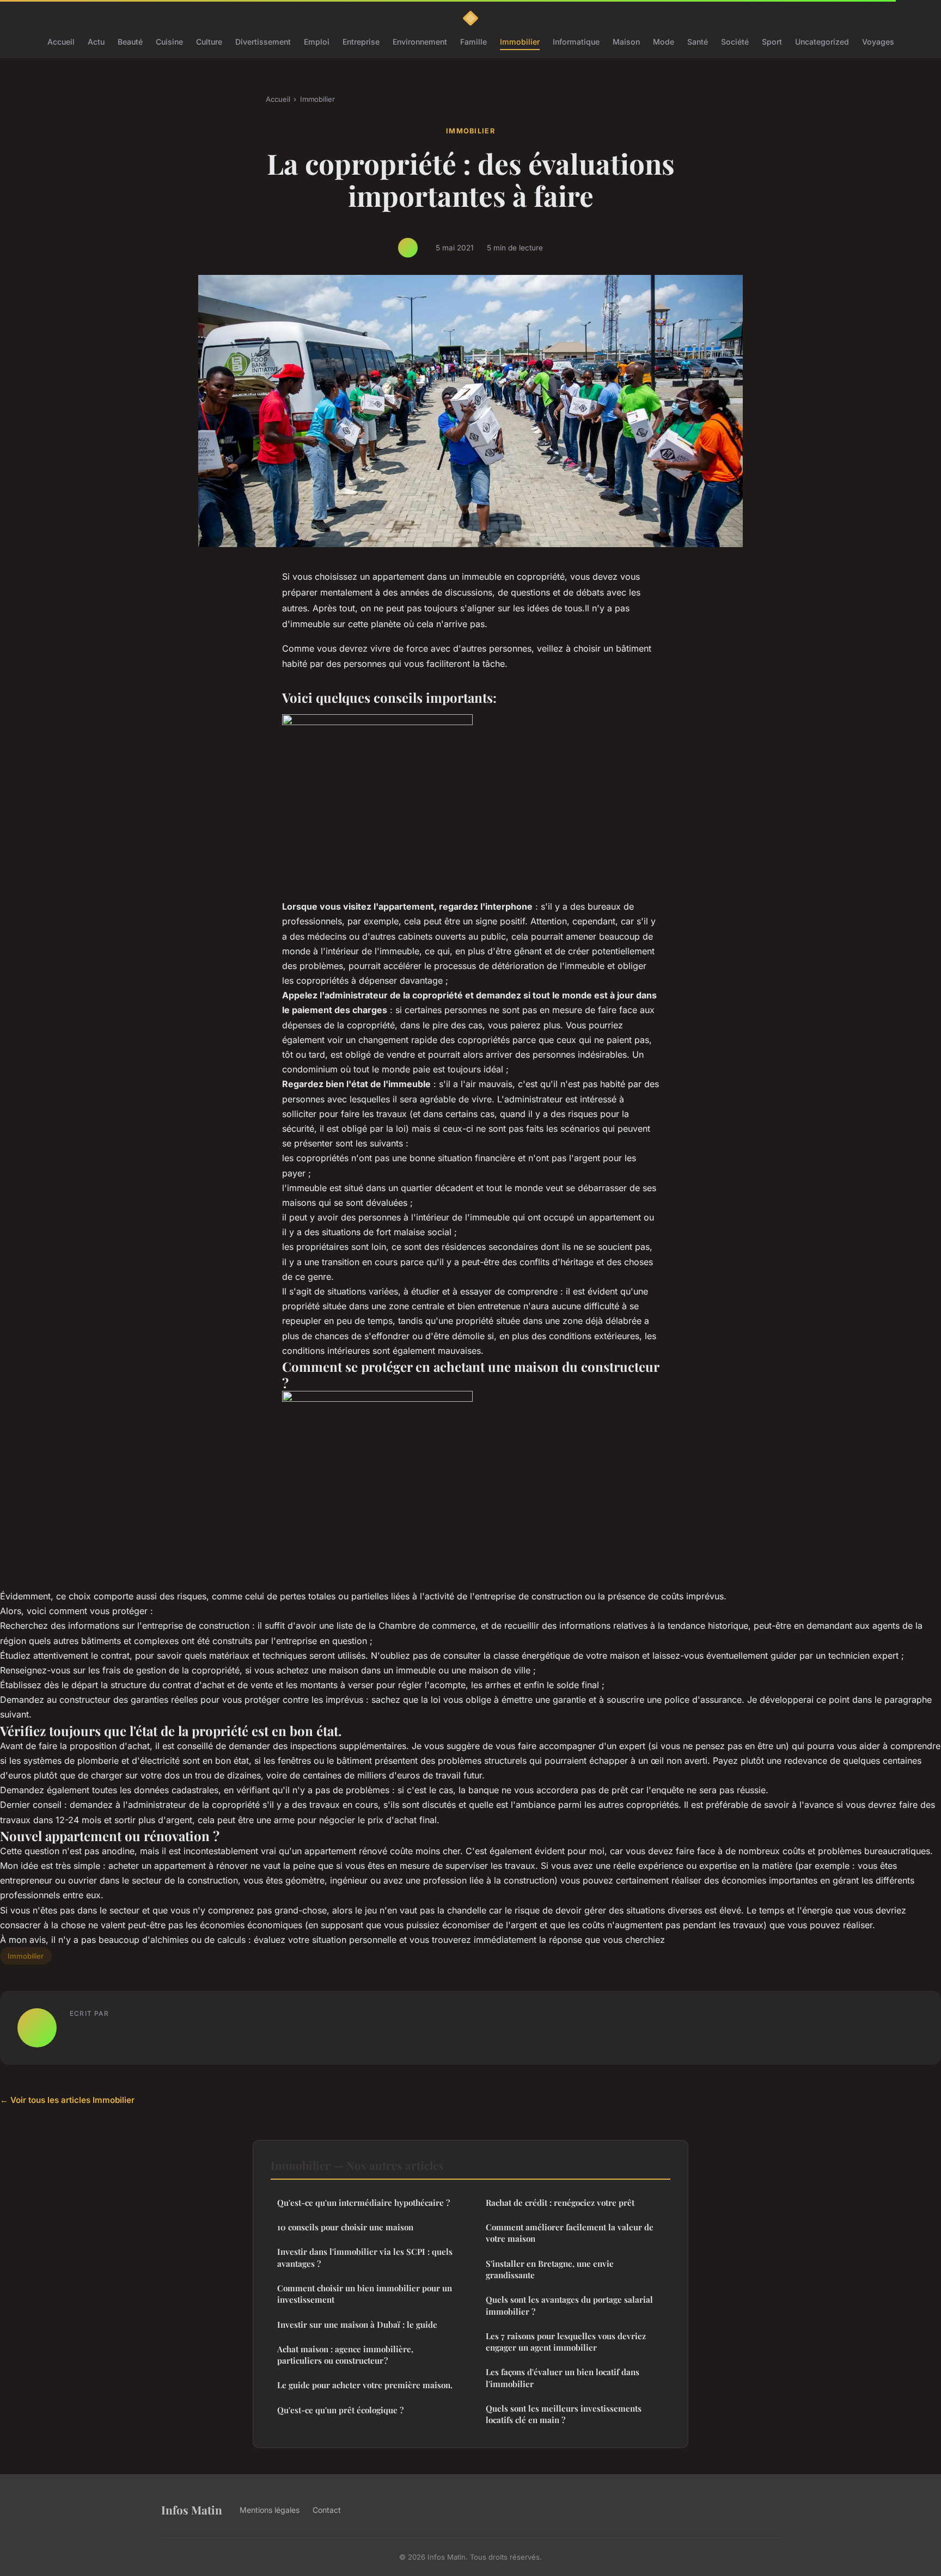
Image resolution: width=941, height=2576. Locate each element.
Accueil (61, 42)
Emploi (317, 42)
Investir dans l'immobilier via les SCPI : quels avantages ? (365, 2257)
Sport (772, 42)
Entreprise (361, 42)
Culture (209, 42)
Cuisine (169, 42)
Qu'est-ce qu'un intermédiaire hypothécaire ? (363, 2203)
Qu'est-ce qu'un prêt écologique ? (340, 2410)
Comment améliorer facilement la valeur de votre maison (570, 2233)
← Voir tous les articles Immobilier (67, 2100)
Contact (327, 2510)
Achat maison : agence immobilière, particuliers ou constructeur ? (345, 2355)
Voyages (878, 42)
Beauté (130, 42)
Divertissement (263, 42)
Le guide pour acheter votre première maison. (365, 2385)
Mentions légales (270, 2510)
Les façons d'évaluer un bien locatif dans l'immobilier (563, 2378)
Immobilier (520, 42)
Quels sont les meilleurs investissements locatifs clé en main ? (564, 2414)
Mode (664, 42)
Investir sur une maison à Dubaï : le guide (357, 2324)
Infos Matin (192, 2510)
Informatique (576, 42)
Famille (473, 42)
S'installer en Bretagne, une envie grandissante (550, 2269)
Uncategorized (822, 42)
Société (735, 42)
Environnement (420, 42)
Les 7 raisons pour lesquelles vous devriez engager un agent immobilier (566, 2342)
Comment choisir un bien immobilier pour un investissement (365, 2294)
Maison (626, 42)
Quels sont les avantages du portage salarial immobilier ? (569, 2305)
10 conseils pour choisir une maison (345, 2227)
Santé (698, 42)
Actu (96, 42)
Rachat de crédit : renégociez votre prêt (560, 2203)
